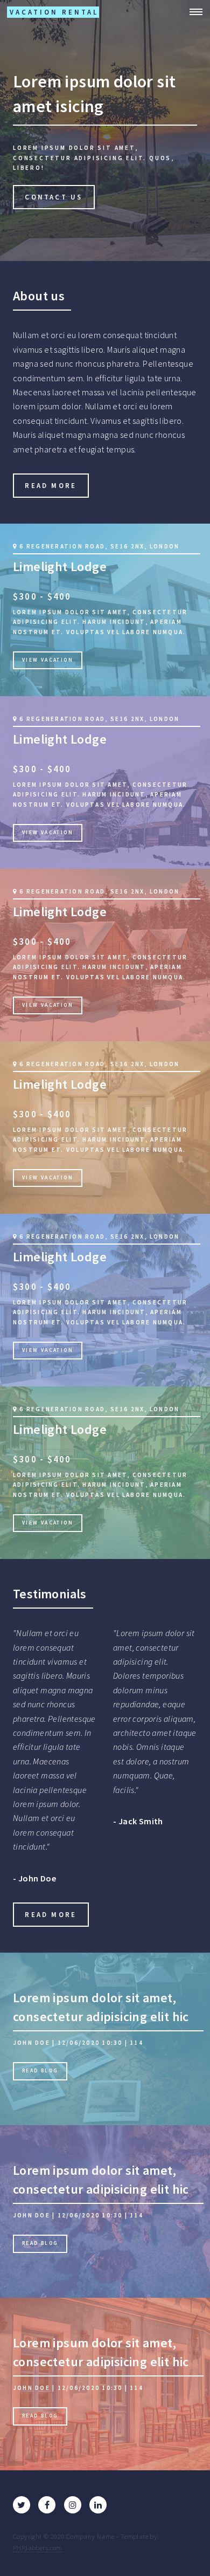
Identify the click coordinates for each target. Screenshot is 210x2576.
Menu (193, 12)
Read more (51, 485)
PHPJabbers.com (38, 2547)
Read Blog (40, 2071)
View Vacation (48, 660)
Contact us (54, 197)
